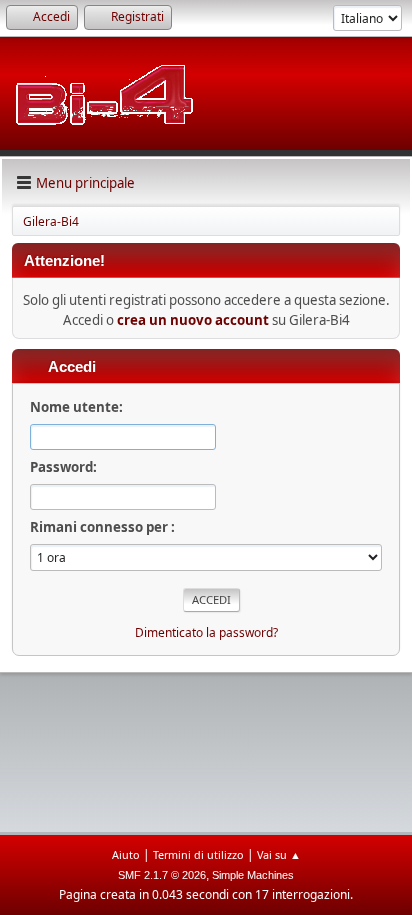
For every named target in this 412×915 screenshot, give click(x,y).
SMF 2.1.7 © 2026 (162, 875)
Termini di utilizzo (198, 854)
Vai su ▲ (279, 854)
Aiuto (126, 854)
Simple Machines (253, 875)
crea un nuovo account (193, 320)
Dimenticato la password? (206, 632)
